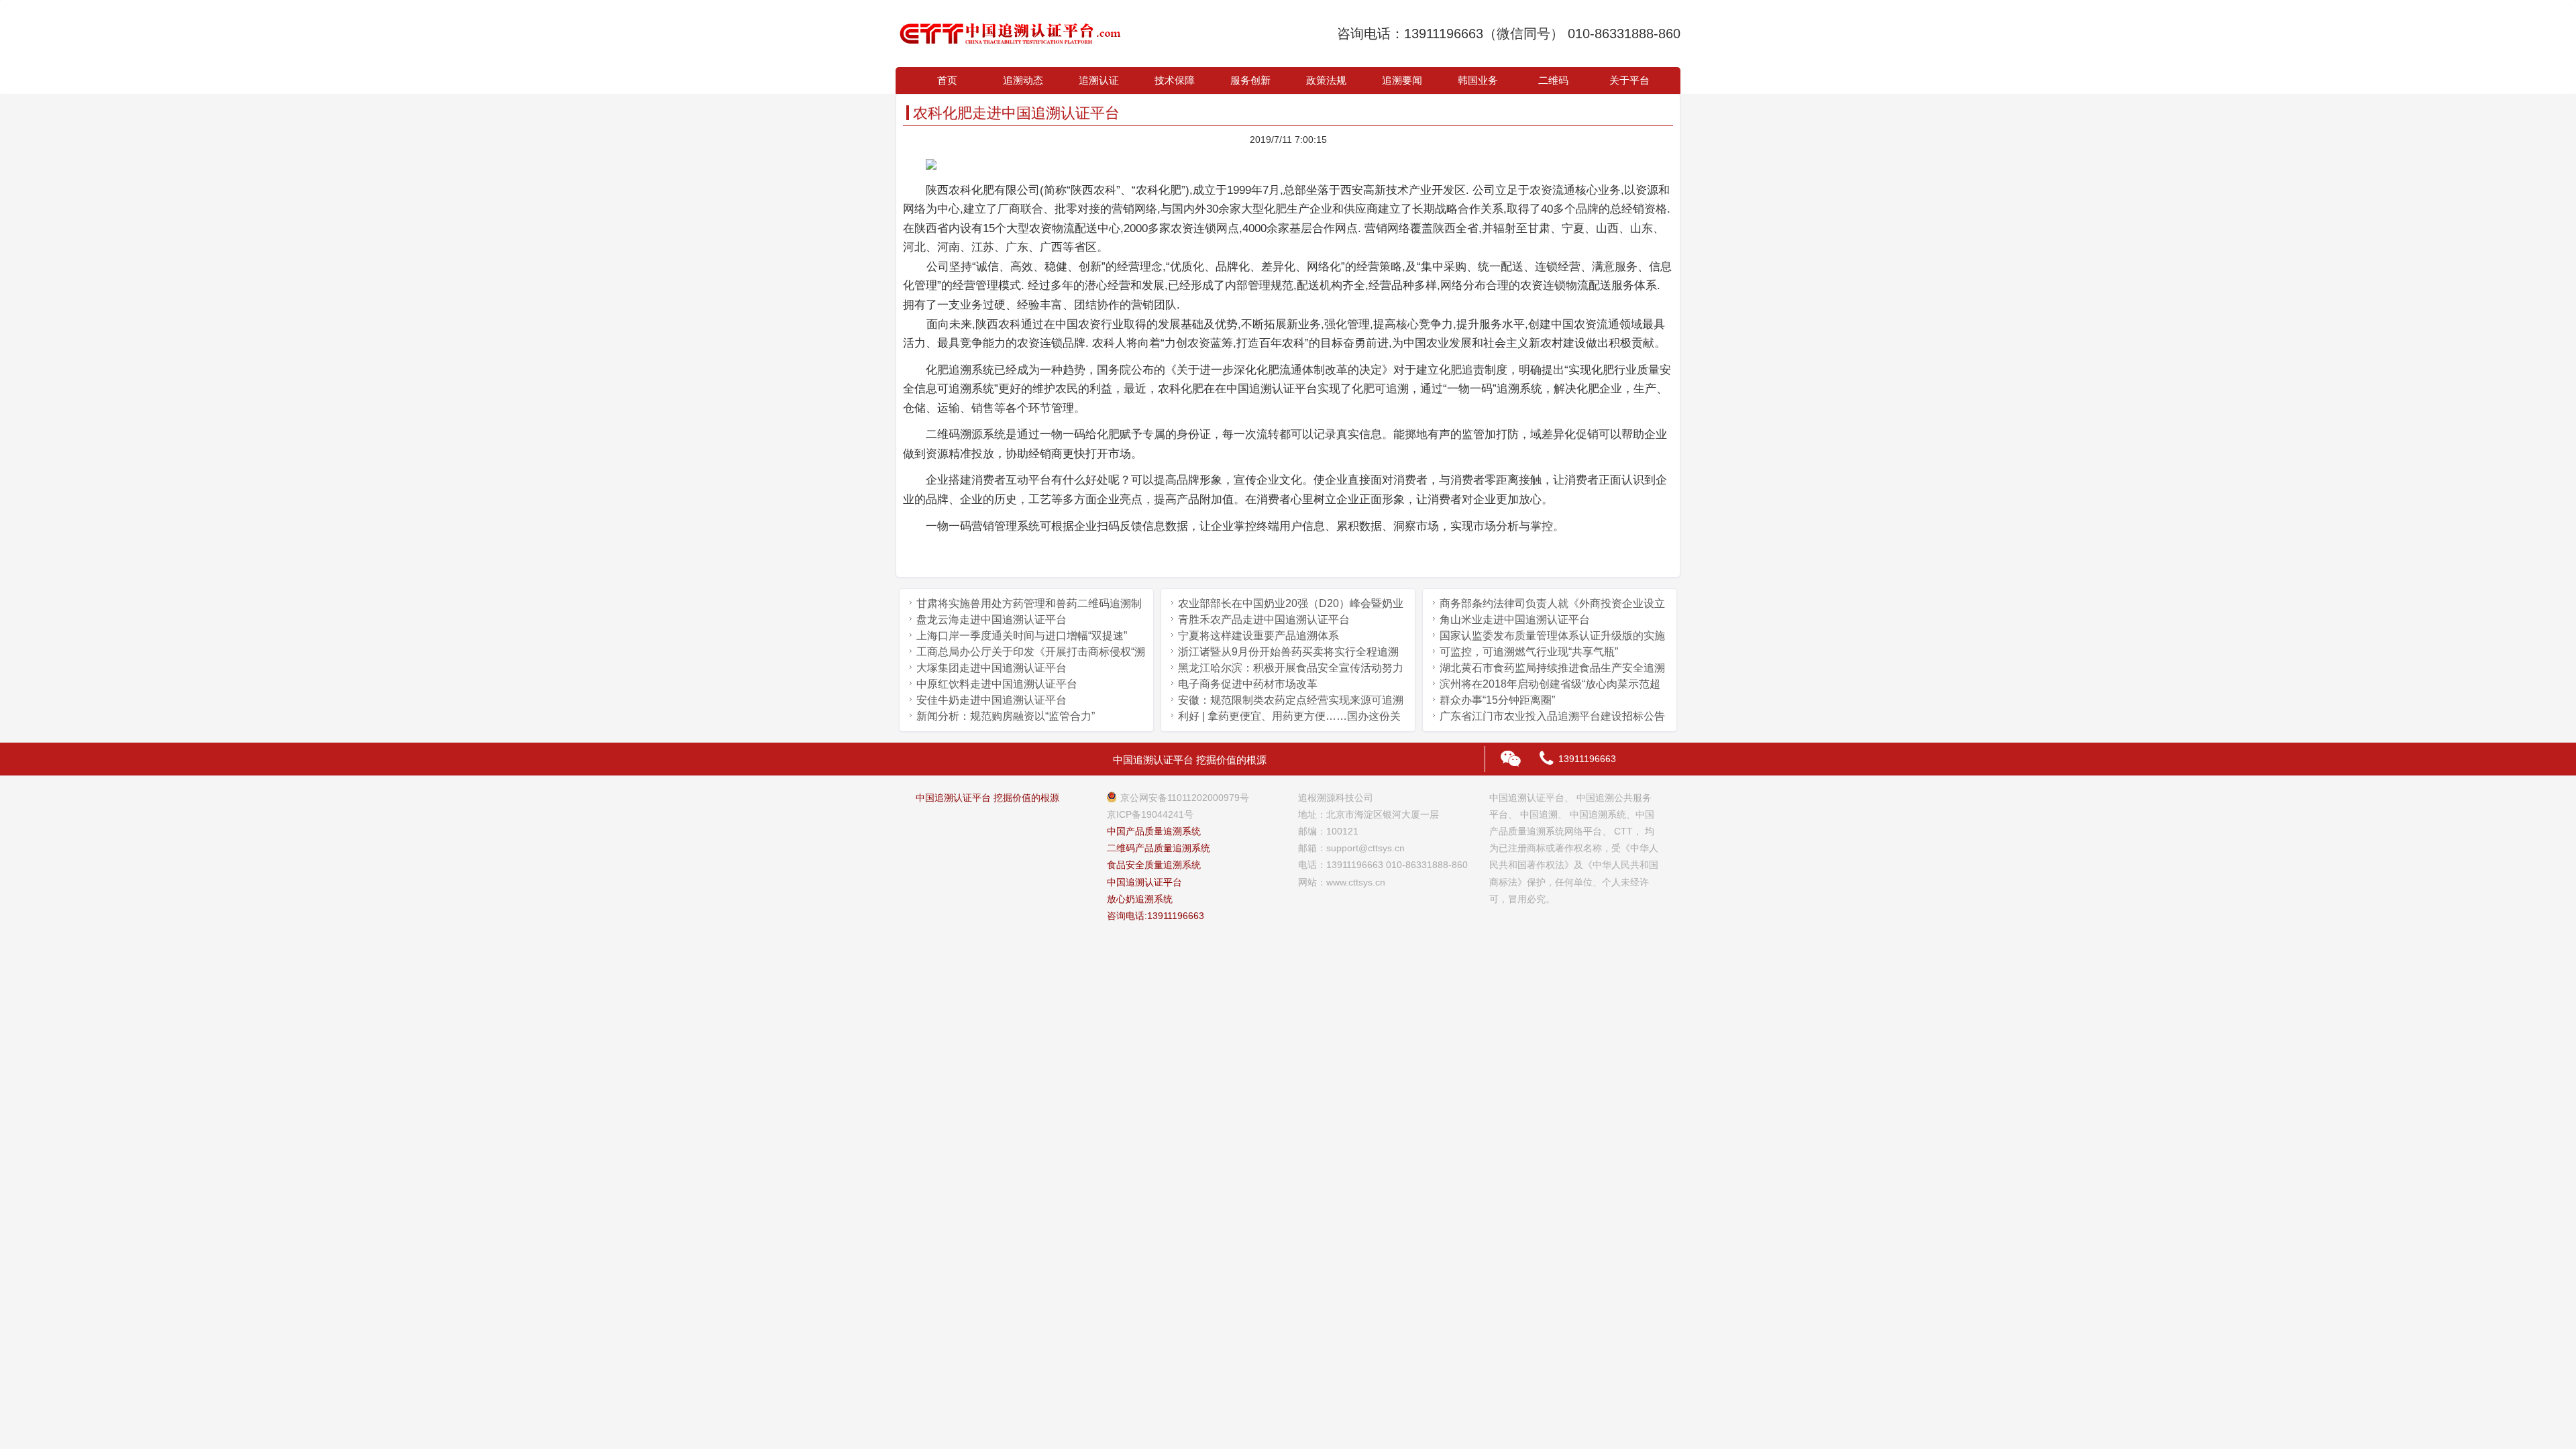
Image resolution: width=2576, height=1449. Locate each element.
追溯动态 (1023, 80)
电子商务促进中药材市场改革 (1248, 684)
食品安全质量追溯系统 (1154, 865)
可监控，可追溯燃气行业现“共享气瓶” (1529, 652)
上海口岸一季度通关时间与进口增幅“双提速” (1022, 636)
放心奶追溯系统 (1140, 899)
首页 (947, 80)
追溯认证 (1099, 80)
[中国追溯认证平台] (1010, 34)
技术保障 (1175, 80)
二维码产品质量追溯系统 (1159, 848)
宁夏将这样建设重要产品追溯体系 (1258, 636)
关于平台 (1629, 80)
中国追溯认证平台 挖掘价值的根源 (987, 798)
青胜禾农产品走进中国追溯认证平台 (1264, 620)
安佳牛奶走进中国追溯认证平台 (991, 700)
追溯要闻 (1402, 80)
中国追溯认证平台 (1144, 882)
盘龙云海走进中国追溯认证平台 (991, 620)
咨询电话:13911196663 (1156, 916)
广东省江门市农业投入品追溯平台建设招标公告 (1552, 716)
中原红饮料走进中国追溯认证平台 (997, 684)
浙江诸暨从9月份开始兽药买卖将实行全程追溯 (1288, 652)
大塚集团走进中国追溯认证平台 (991, 668)
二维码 (1553, 80)
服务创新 (1250, 80)
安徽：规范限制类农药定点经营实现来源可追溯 (1291, 700)
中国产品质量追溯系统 (1154, 831)
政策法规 (1326, 80)
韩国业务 (1478, 80)
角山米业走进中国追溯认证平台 (1515, 620)
